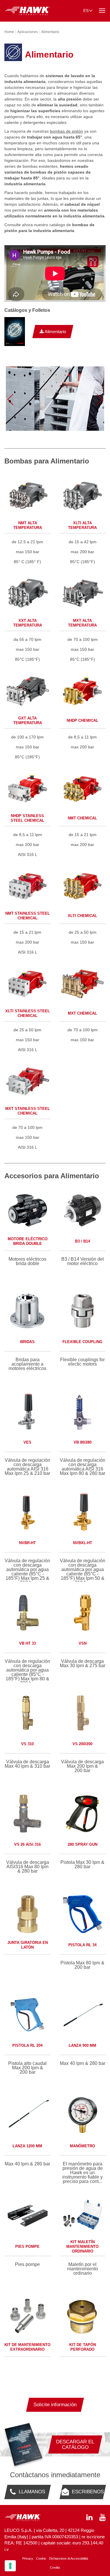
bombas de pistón (66, 131)
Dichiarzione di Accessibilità (68, 2558)
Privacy (28, 2558)
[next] (100, 399)
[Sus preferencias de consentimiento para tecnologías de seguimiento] (10, 2566)
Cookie (41, 2558)
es (86, 11)
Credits (55, 2568)
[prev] (10, 399)
